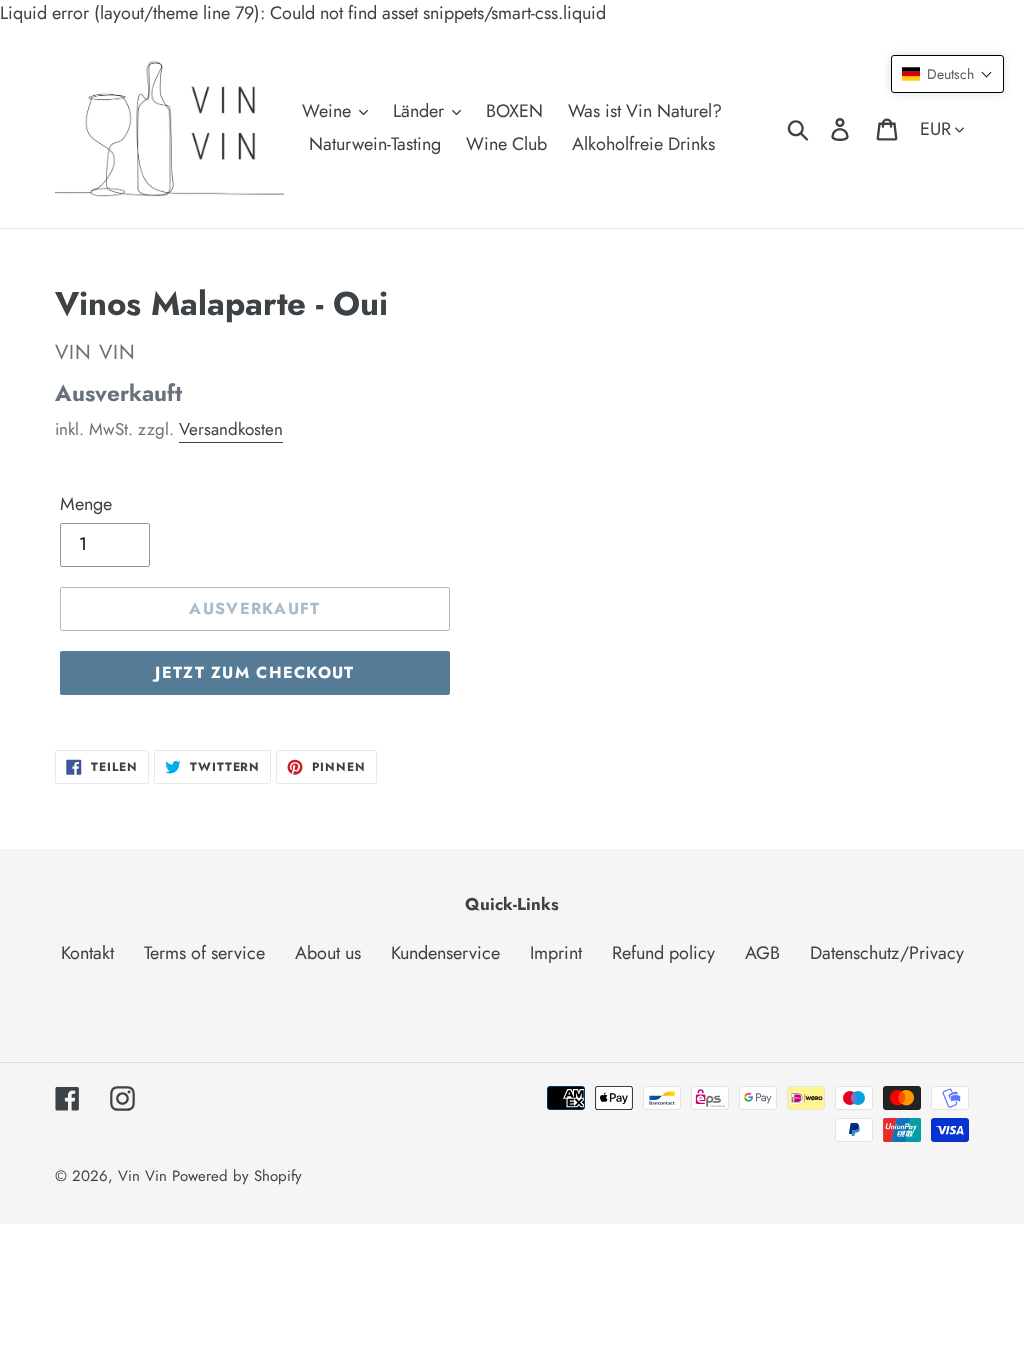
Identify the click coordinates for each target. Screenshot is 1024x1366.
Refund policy (663, 953)
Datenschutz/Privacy (887, 953)
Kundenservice (445, 953)
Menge (86, 504)
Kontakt (87, 953)
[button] (947, 74)
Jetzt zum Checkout (254, 672)
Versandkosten (231, 429)
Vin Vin (145, 1176)
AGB (762, 953)
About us (328, 953)
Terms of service (204, 953)
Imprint (556, 953)
